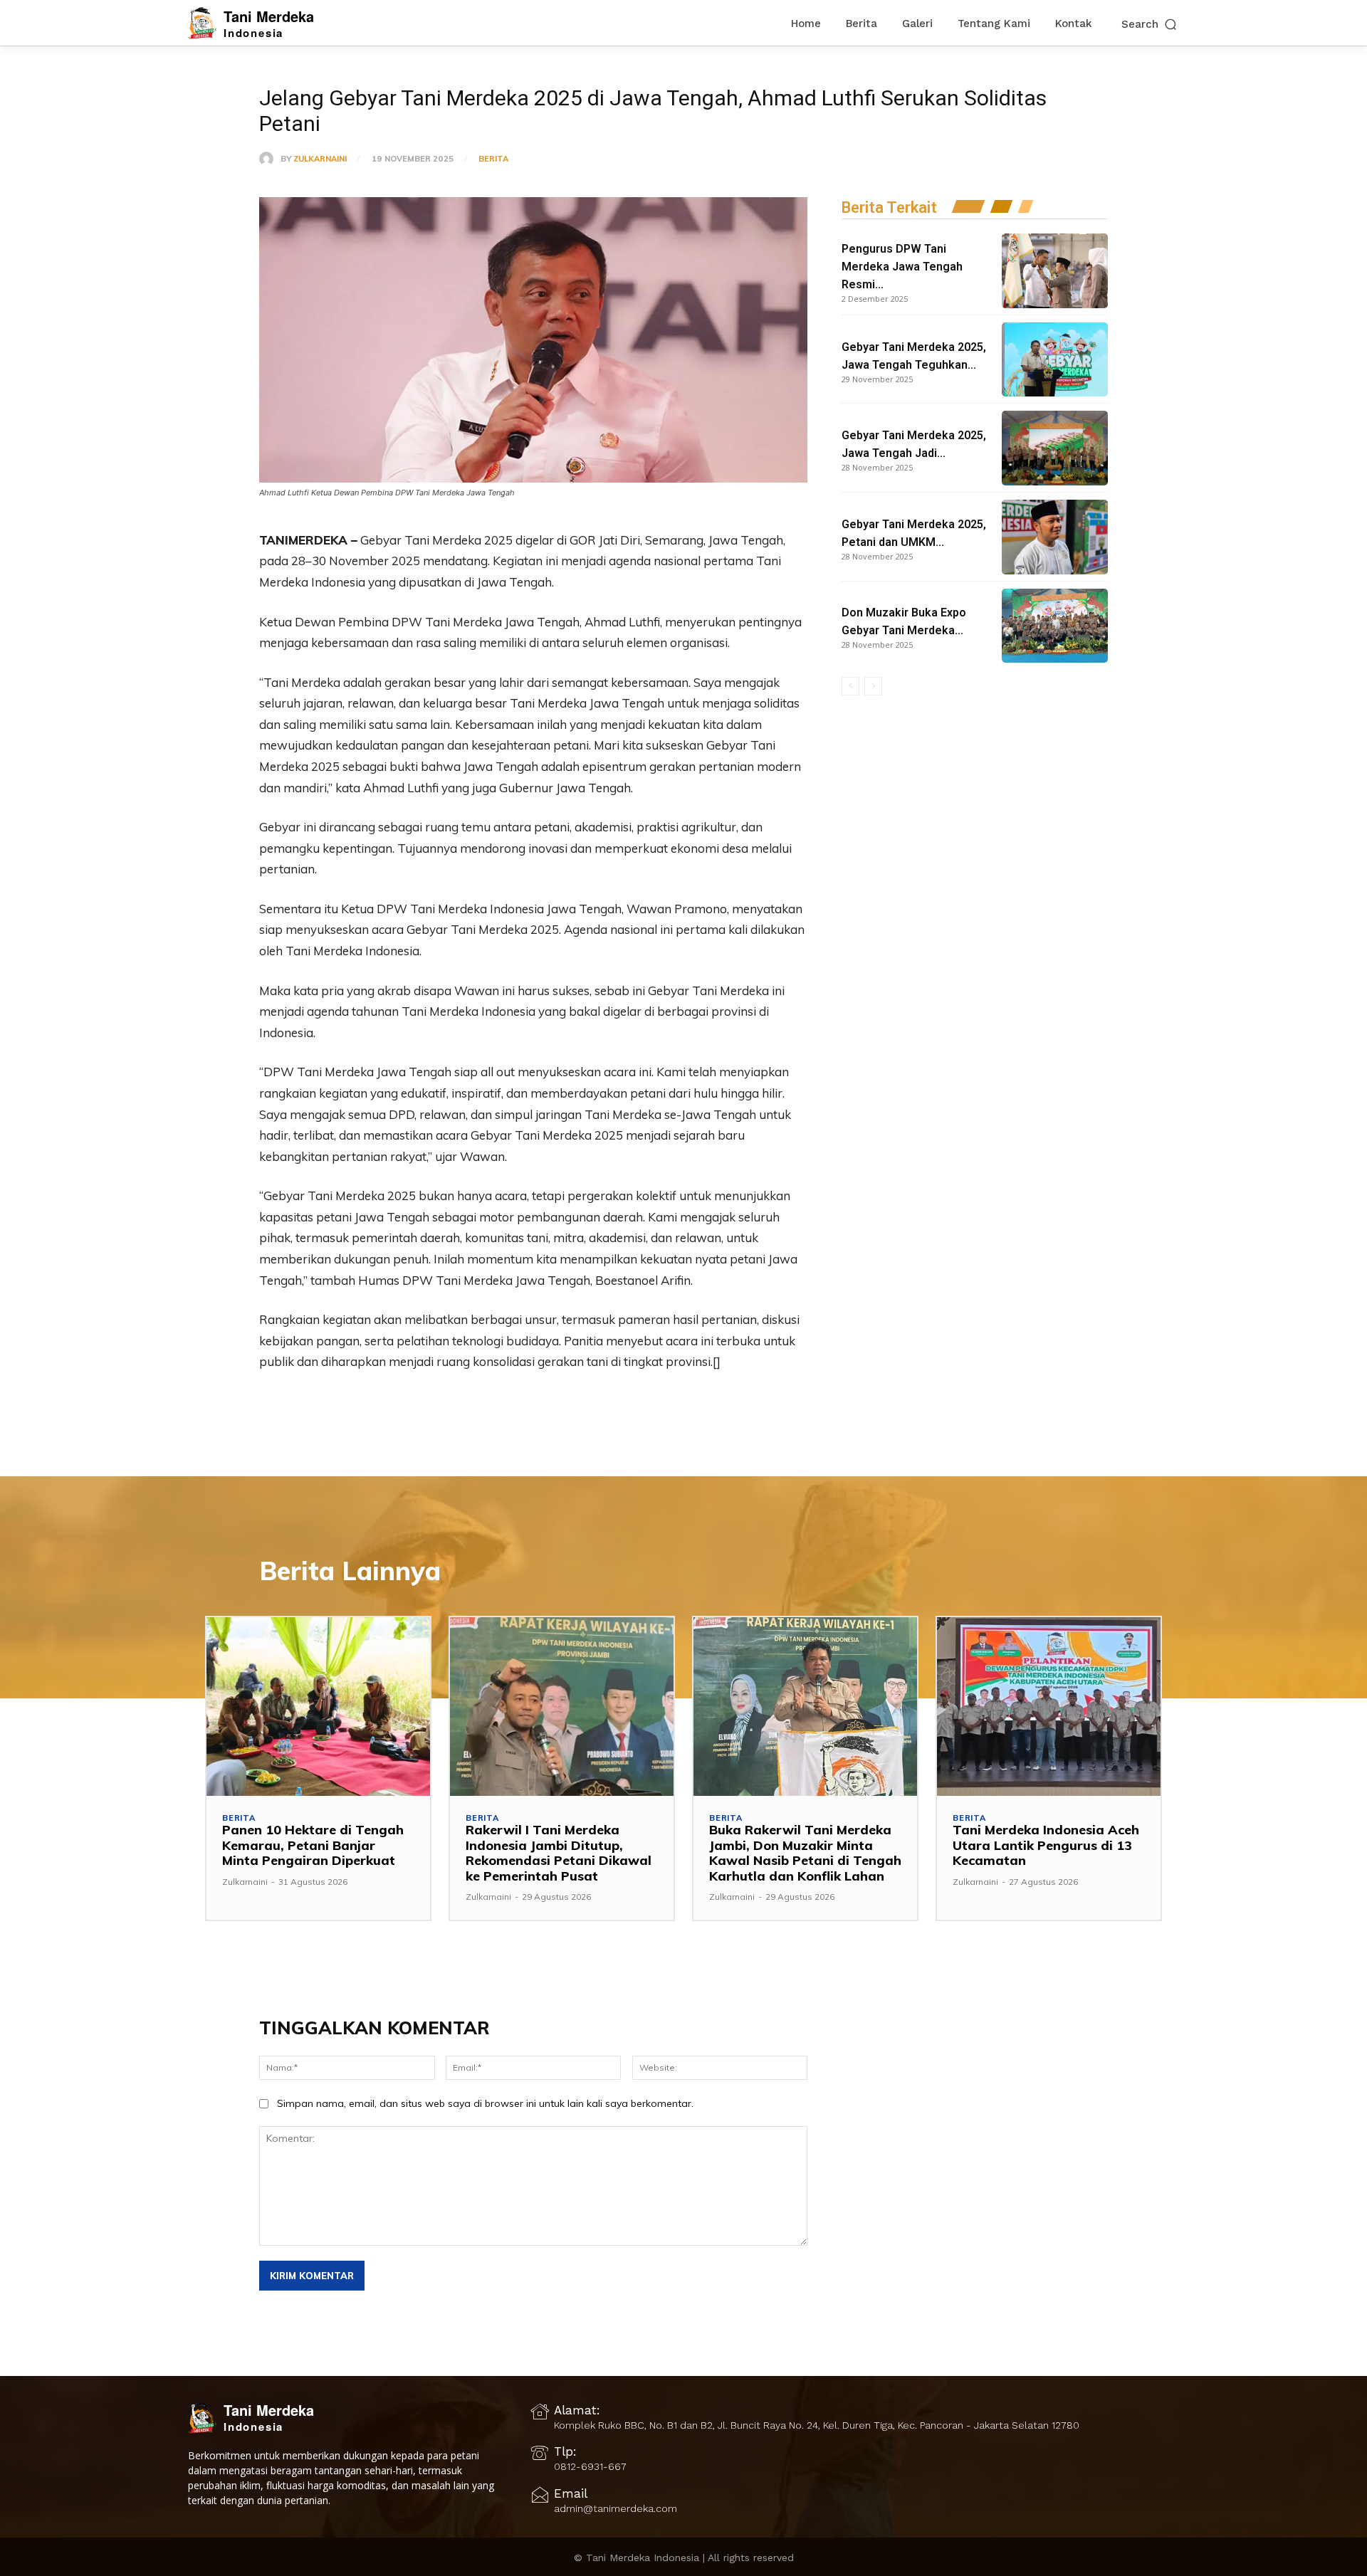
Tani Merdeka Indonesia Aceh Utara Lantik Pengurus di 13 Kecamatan (1046, 1845)
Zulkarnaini (320, 159)
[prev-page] (850, 686)
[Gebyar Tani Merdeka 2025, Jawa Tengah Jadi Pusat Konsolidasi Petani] (1055, 448)
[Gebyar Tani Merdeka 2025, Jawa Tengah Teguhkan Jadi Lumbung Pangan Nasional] (1055, 360)
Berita (493, 159)
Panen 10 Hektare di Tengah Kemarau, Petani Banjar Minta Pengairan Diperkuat (313, 1845)
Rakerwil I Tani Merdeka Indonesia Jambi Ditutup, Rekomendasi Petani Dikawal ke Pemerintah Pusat (559, 1853)
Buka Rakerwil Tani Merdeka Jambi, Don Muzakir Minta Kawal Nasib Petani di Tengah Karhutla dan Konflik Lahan (805, 1853)
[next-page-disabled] (873, 686)
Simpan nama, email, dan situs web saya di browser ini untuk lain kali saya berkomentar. (485, 2103)
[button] (1150, 24)
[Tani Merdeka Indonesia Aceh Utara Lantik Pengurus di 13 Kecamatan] (1049, 1707)
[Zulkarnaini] (270, 159)
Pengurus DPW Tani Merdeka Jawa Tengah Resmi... (902, 267)
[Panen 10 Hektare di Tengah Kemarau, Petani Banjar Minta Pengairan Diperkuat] (318, 1707)
